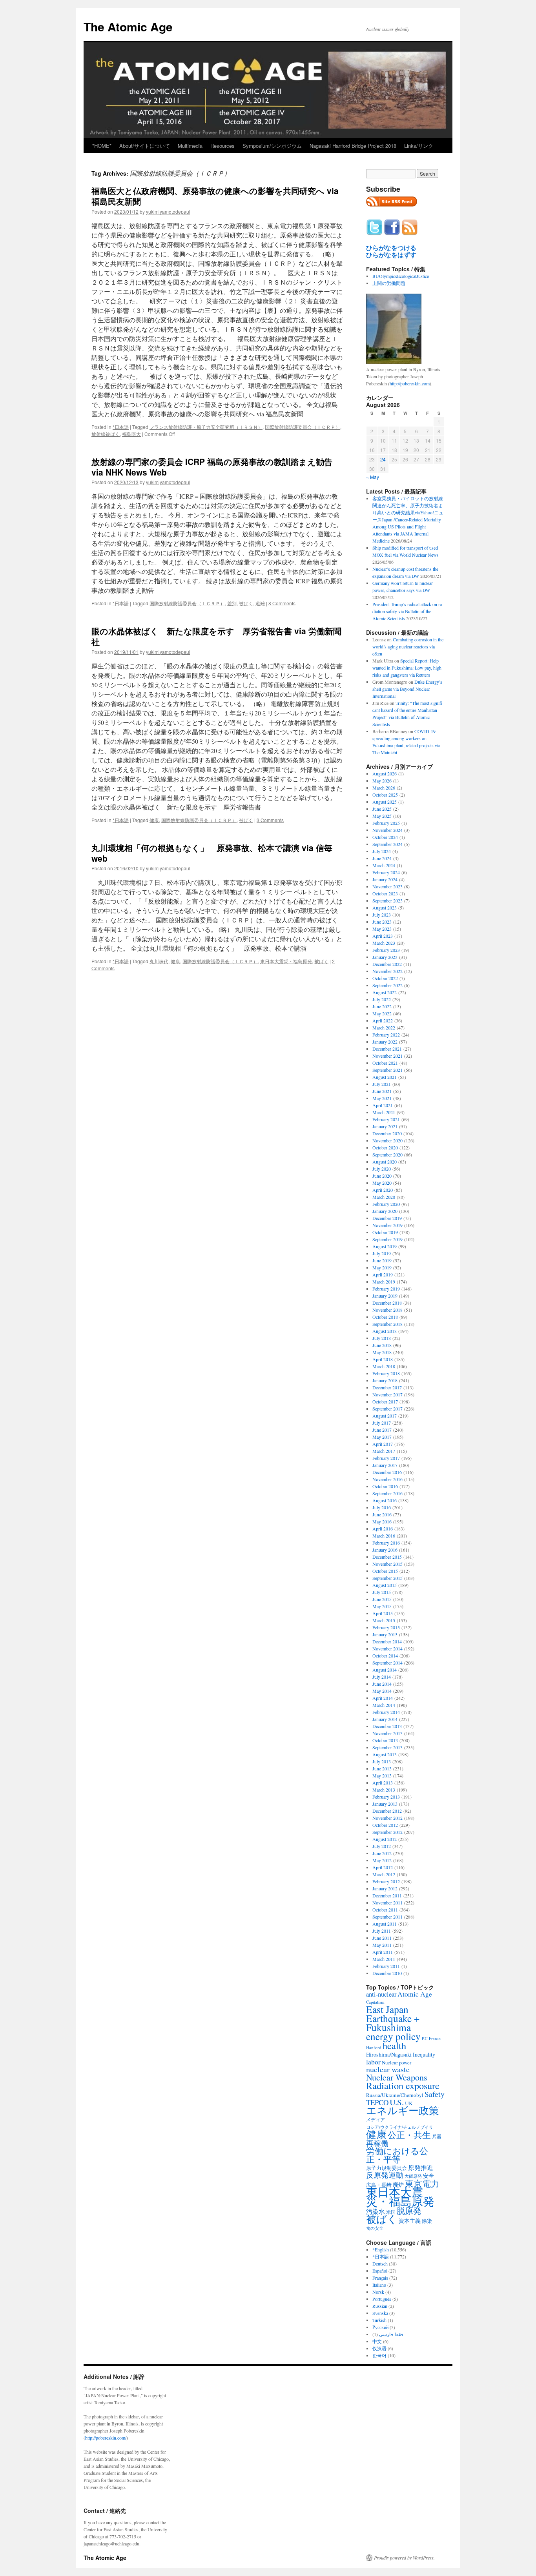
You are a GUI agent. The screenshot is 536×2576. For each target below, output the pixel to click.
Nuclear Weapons (397, 2077)
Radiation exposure (403, 2085)
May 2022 (382, 1013)
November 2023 (387, 886)
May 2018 (382, 1352)
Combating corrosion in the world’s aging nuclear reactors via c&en (408, 646)
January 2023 (385, 957)
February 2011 (386, 1966)
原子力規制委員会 (387, 2168)
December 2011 (387, 1895)
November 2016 (387, 1479)
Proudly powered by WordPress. (404, 2558)
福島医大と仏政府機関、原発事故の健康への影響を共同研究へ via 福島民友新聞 (215, 196)
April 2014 (383, 1698)
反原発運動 (385, 2175)
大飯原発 (413, 2176)
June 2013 (382, 1768)
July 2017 (382, 1423)
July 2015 (382, 1592)
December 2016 (387, 1472)
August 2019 (385, 1246)
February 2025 (386, 823)
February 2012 (386, 1881)
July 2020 (382, 1169)
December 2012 (387, 1811)
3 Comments (270, 820)
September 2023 (387, 900)
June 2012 (382, 1853)
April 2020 (383, 1190)
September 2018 (387, 1324)
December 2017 (387, 1387)
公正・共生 (409, 2135)
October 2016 (385, 1486)
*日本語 (121, 427)
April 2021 (383, 1105)
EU (425, 2039)
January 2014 (385, 1719)
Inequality (424, 2054)
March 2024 (384, 865)
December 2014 (387, 1641)
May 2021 (382, 1098)
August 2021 (385, 1077)
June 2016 (382, 1514)
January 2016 (385, 1550)
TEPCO (377, 2102)
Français (380, 2278)
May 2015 (382, 1606)
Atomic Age (415, 1994)
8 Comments (282, 603)
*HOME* (102, 146)
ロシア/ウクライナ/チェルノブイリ (400, 2127)
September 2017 (387, 1409)
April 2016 (383, 1529)
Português (382, 2299)
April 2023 (383, 936)
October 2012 (385, 1825)
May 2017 (382, 1437)
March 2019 (384, 1282)
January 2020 (385, 1211)
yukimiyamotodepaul (168, 211)
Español (380, 2271)
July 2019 (382, 1253)
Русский (380, 2327)
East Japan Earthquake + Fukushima (393, 2018)
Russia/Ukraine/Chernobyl (395, 2095)
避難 (260, 603)
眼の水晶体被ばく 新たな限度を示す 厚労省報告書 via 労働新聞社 (216, 636)
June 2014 (382, 1684)
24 (383, 459)
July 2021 (382, 1084)
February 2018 (386, 1373)
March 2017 (384, 1451)
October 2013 (385, 1740)
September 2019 (387, 1239)
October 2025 (385, 795)
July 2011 (382, 1931)
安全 (428, 2176)
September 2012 (387, 1832)
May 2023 (382, 929)
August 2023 (385, 908)
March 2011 (384, 1959)
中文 (377, 2341)
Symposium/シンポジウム (272, 146)
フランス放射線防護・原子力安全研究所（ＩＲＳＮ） (206, 427)
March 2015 (384, 1620)
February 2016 (386, 1543)
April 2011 (383, 1952)
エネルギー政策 (403, 2110)
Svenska (380, 2313)
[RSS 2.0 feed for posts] (392, 209)
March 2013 (384, 1790)
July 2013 (382, 1761)
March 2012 (384, 1874)
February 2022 (386, 1035)
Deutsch (380, 2264)
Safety (435, 2094)
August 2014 (385, 1670)
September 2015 (387, 1578)
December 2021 (387, 1049)
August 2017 (385, 1416)
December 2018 (387, 1303)
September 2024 (387, 844)
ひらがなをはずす (391, 255)
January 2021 (385, 1126)
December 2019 (387, 1218)
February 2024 (386, 872)
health (394, 2045)
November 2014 (387, 1648)
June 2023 (382, 922)
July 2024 (382, 851)
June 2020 (382, 1176)
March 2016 (384, 1536)
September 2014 (387, 1663)
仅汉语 (379, 2348)
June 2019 (382, 1260)
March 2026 (384, 788)
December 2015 (387, 1557)
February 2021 (386, 1119)
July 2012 (382, 1846)
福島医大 (131, 434)
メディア (376, 2119)
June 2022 (382, 1006)
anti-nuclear (381, 1994)
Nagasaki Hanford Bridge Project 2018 (353, 146)
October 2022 (385, 978)
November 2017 (387, 1394)
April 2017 (383, 1444)
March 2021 (384, 1112)
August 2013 (385, 1754)
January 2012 (385, 1888)
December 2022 (387, 964)
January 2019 (385, 1296)
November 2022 (387, 971)
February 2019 (386, 1289)
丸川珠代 (159, 961)
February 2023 (386, 950)
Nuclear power (397, 2062)
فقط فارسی (391, 2334)
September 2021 (387, 1070)
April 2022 (383, 1020)
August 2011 (385, 1924)
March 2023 (384, 943)
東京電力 (422, 2183)
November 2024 (387, 830)
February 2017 (386, 1458)
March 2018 (384, 1366)
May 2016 (382, 1521)
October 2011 (385, 1910)
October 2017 (385, 1401)
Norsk (378, 2292)
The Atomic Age (128, 26)
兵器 (437, 2136)
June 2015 (382, 1599)
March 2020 (384, 1197)
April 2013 (383, 1783)
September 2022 (387, 985)
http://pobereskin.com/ (106, 2438)
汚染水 (376, 2211)
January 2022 (385, 1042)
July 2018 (382, 1338)
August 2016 (385, 1500)
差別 (232, 603)
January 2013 (385, 1804)
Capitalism (375, 2002)
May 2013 (382, 1775)
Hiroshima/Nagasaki (389, 2054)
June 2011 (382, 1938)
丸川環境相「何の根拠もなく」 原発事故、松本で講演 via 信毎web (212, 853)
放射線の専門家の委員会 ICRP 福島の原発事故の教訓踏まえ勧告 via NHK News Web (212, 467)
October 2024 (385, 837)
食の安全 (375, 2228)
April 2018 (383, 1359)
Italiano (379, 2285)
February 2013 (386, 1797)
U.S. (397, 2102)
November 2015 (387, 1564)
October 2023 (385, 893)
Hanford (374, 2047)
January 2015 (385, 1634)
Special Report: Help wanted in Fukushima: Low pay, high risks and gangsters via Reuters (407, 668)
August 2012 (385, 1839)
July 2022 (382, 999)
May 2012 (382, 1860)
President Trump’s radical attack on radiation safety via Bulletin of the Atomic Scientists (408, 611)
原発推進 (421, 2167)
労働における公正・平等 (397, 2155)
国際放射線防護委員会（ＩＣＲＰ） (303, 427)
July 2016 (382, 1507)
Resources (222, 146)
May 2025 (382, 816)
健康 (154, 820)
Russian (380, 2306)
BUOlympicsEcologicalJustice (401, 276)
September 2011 (387, 1917)
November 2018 (387, 1310)
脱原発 (409, 2210)
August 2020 (385, 1162)
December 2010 (387, 1973)
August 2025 (385, 802)
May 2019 (382, 1267)
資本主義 (410, 2221)
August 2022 (385, 992)
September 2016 (387, 1493)
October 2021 (385, 1063)
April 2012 (383, 1867)
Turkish (379, 2320)
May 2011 (382, 1945)
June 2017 (382, 1430)
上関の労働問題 (389, 283)
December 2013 (387, 1726)
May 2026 (382, 781)
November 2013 (387, 1733)
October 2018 (385, 1317)
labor (373, 2062)
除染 (427, 2221)
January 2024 (385, 879)
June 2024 (382, 858)
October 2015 (385, 1571)
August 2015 (385, 1585)
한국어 (379, 2355)
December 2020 (387, 1133)
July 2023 (382, 915)
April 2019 (383, 1274)
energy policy (393, 2036)
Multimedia (190, 146)
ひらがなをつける (391, 248)
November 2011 (387, 1903)
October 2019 (385, 1232)
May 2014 (382, 1691)
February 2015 (386, 1627)
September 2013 (387, 1747)
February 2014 (386, 1712)
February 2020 (386, 1204)
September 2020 (387, 1155)
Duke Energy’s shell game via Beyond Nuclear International (407, 689)
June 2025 (382, 809)
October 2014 (385, 1656)
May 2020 (382, 1183)
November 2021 (387, 1056)
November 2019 (387, 1225)
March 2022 (384, 1027)
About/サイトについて (145, 146)
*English (381, 2249)
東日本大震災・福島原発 (286, 961)
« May (373, 477)
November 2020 (387, 1140)
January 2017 (385, 1465)
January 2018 (385, 1380)
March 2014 (384, 1705)
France (435, 2039)
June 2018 (382, 1345)
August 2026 (385, 773)
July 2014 (382, 1677)
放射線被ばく (106, 434)
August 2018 (385, 1331)
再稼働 (377, 2143)
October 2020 (385, 1147)
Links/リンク (419, 146)
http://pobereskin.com (410, 383)
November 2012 (387, 1818)
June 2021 (382, 1091)
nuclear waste (388, 2069)
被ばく (246, 603)
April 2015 (383, 1613)
